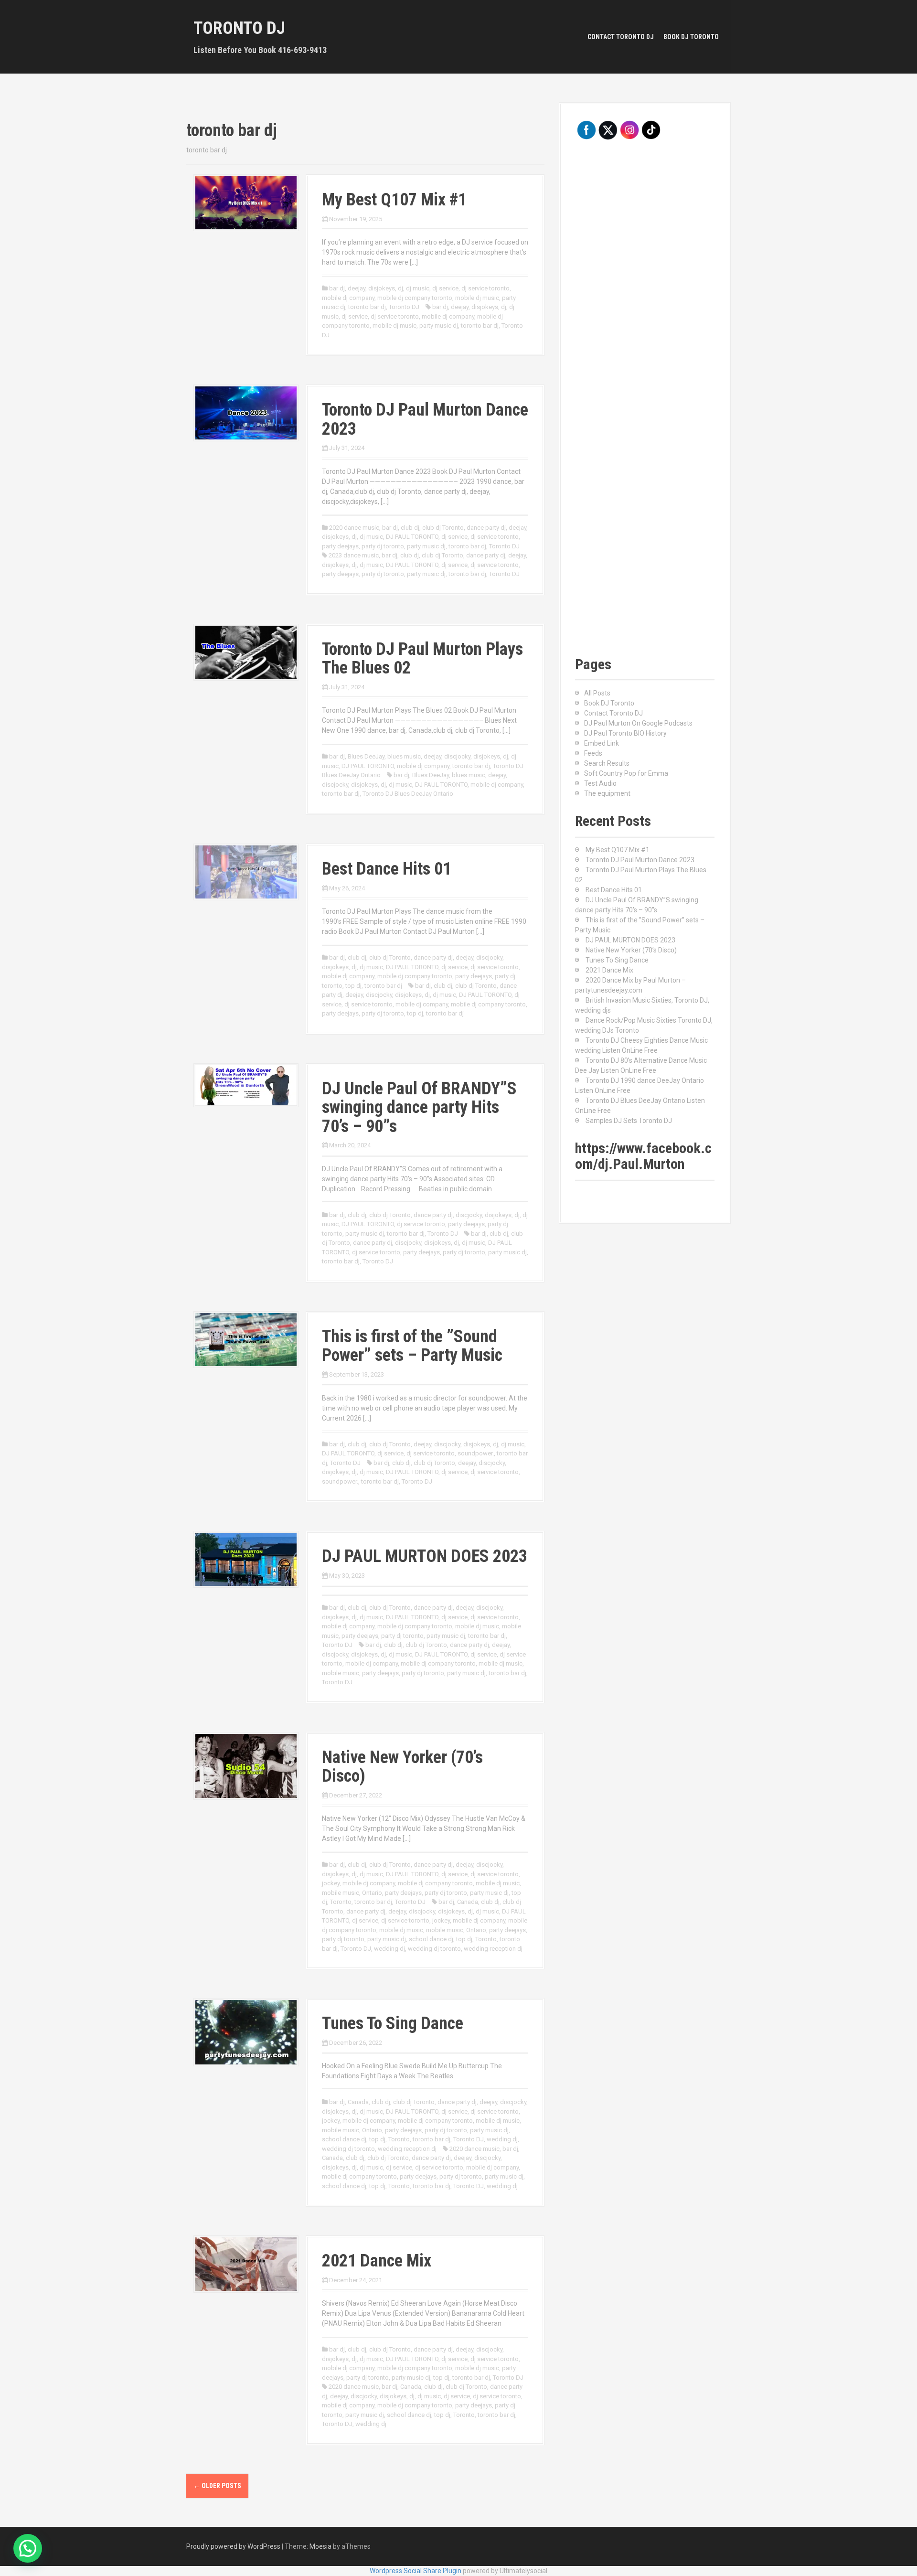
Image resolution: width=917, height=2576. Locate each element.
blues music (404, 756)
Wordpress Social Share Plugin (416, 2571)
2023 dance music (354, 555)
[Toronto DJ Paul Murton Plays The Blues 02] (246, 652)
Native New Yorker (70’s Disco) (402, 1767)
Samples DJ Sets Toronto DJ (629, 1121)
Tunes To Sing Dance (393, 2023)
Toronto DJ (239, 28)
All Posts (597, 693)
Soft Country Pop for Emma (626, 773)
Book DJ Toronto (691, 37)
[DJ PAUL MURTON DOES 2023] (246, 1559)
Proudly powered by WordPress (233, 2546)
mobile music (341, 1673)
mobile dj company (348, 298)
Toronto (341, 1902)
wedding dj (389, 1949)
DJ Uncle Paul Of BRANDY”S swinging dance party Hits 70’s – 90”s (419, 1107)
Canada (468, 1902)
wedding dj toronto (434, 1949)
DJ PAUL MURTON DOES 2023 (425, 1556)
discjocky (457, 756)
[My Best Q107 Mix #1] (246, 202)
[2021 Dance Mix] (246, 2264)
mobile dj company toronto (415, 298)
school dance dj (431, 1939)
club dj (410, 528)
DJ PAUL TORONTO (412, 537)
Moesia (320, 2546)
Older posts (217, 2486)
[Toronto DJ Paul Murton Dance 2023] (246, 412)
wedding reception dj (493, 1949)
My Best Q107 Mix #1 (394, 200)
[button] (28, 2548)
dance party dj (486, 528)
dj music (418, 288)
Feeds (593, 753)
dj (400, 288)
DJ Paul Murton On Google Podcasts (638, 723)
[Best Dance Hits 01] (246, 871)
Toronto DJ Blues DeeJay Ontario (408, 794)
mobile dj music (477, 298)
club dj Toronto (443, 528)
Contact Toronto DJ (621, 37)
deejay (357, 288)
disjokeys (382, 288)
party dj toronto (383, 546)
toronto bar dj (367, 307)
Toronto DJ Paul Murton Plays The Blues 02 (422, 659)
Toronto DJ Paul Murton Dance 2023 (425, 419)
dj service (445, 288)
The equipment (607, 793)
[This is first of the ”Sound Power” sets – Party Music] (246, 1339)
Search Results (607, 763)
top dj (353, 986)
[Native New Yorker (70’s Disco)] (246, 1765)
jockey (331, 1883)
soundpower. (476, 1453)
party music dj (439, 326)
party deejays (340, 546)
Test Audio (600, 783)
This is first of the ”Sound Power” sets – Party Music (412, 1346)
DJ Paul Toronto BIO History (625, 733)
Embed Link (602, 743)
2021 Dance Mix (377, 2261)
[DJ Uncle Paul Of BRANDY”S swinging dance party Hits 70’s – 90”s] (246, 1084)
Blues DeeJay (366, 756)
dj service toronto (485, 288)
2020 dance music (354, 528)
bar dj (337, 288)
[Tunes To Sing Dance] (246, 2031)
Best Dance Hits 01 (387, 869)
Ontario (372, 1893)
